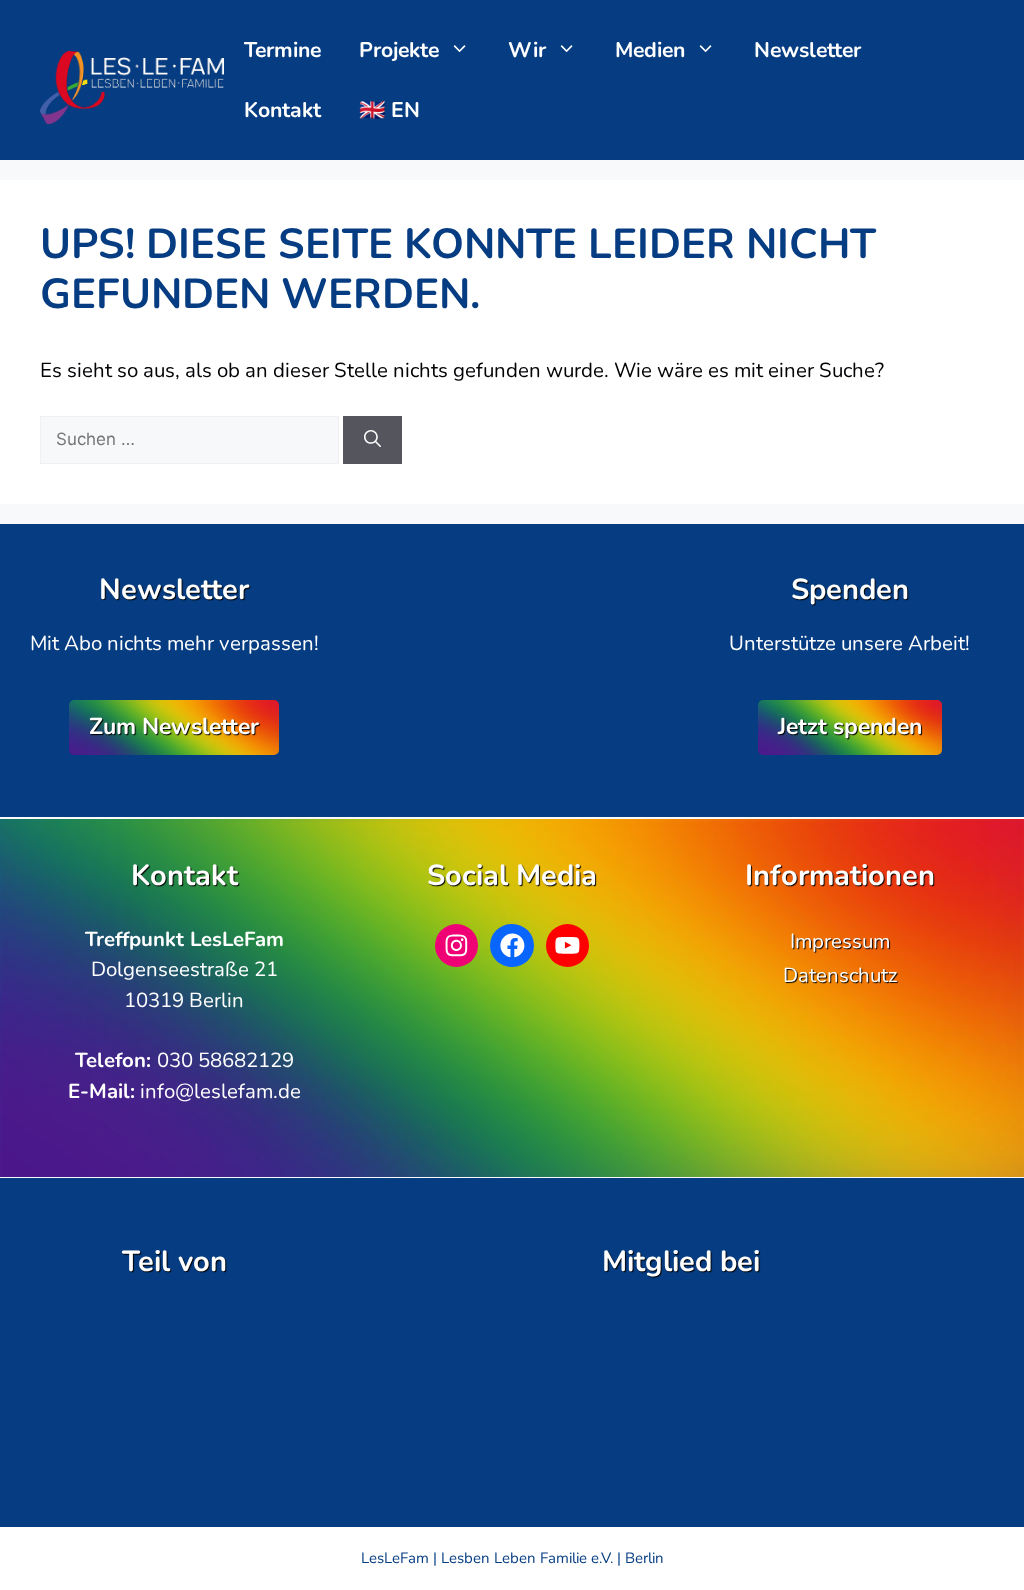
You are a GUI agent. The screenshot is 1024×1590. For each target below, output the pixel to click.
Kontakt (282, 110)
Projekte (399, 50)
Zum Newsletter (174, 726)
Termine (282, 50)
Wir (527, 50)
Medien (650, 50)
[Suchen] (372, 440)
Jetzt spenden (850, 726)
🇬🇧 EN (389, 110)
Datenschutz (840, 975)
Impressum (840, 941)
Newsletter (807, 50)
